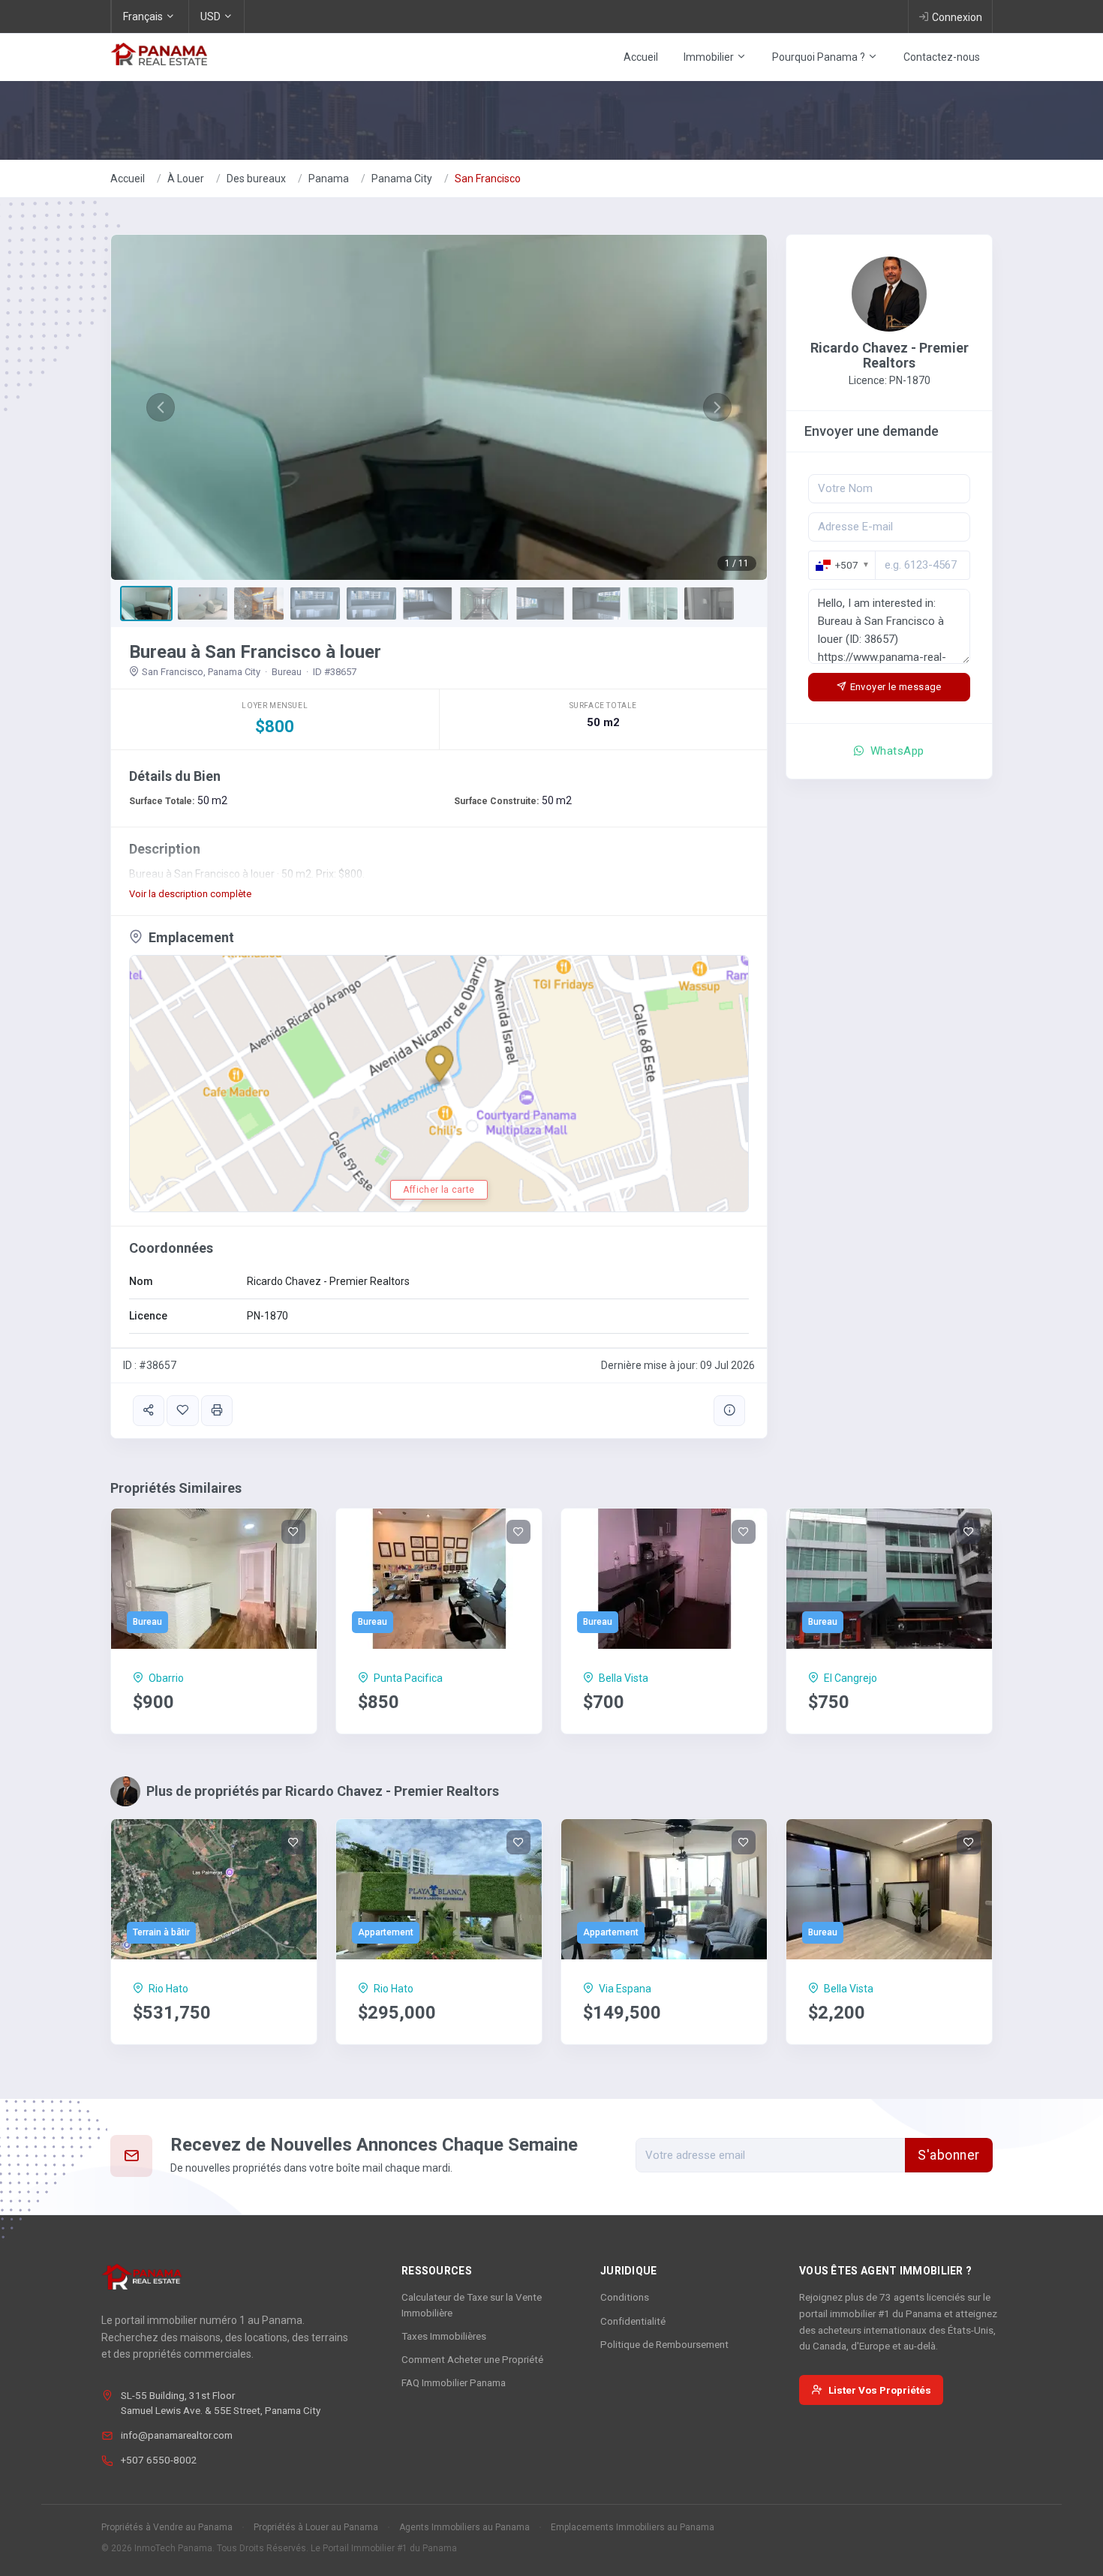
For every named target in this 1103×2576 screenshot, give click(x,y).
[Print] (217, 1411)
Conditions (625, 2297)
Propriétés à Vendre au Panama (167, 2527)
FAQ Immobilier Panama (454, 2382)
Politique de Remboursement (664, 2344)
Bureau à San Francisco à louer (255, 652)
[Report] (729, 1411)
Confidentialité (633, 2321)
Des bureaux (256, 179)
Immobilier (710, 57)
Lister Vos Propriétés (880, 2390)
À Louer (186, 179)
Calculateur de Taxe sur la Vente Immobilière (472, 2304)
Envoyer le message (896, 687)
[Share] (149, 1411)
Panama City (402, 179)
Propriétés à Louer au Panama (316, 2527)
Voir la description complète (190, 894)
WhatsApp (896, 751)
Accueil (641, 57)
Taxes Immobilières (444, 2336)
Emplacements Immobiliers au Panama (633, 2527)
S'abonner (949, 2155)
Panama (329, 179)
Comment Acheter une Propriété (472, 2359)
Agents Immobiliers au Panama (464, 2527)
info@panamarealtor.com (177, 2435)
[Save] (182, 1411)
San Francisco (488, 179)
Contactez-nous (942, 57)
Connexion (957, 17)
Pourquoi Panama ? (820, 57)
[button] (160, 407)
